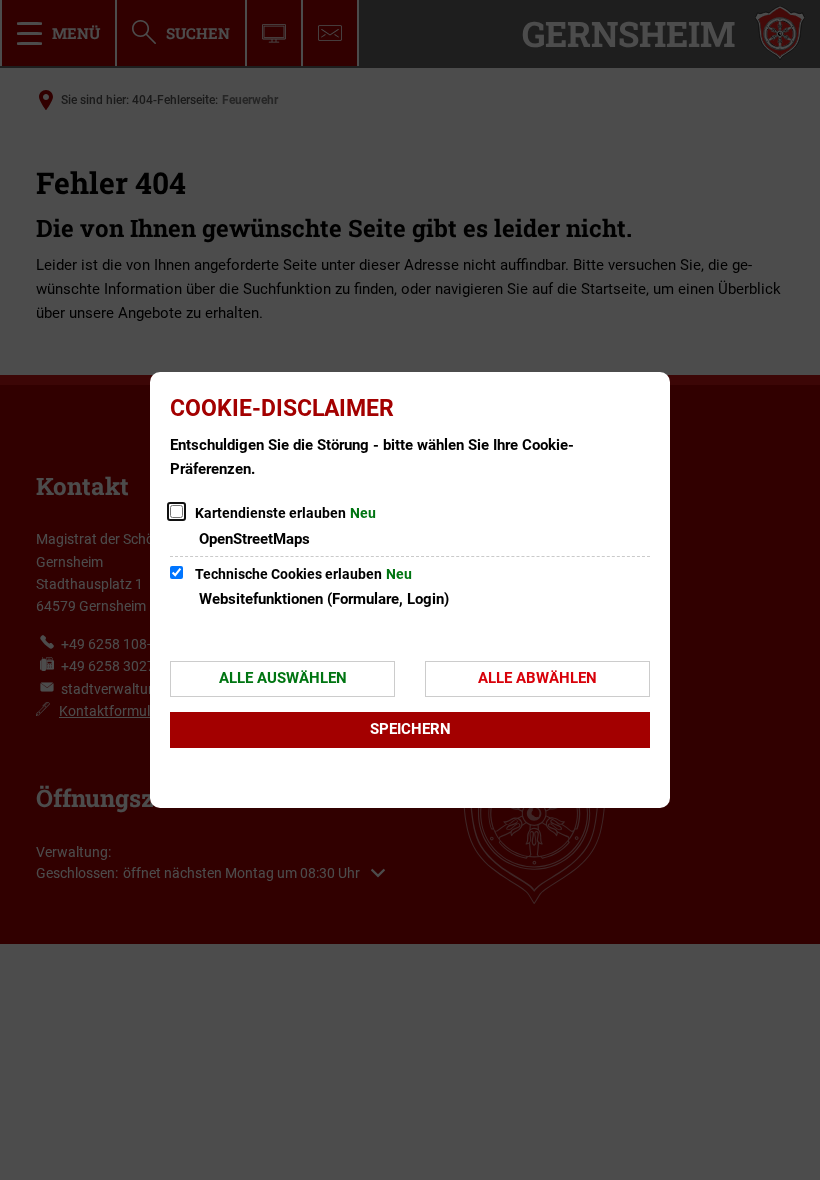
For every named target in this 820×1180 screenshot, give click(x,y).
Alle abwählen (537, 678)
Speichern (410, 729)
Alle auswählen (283, 678)
